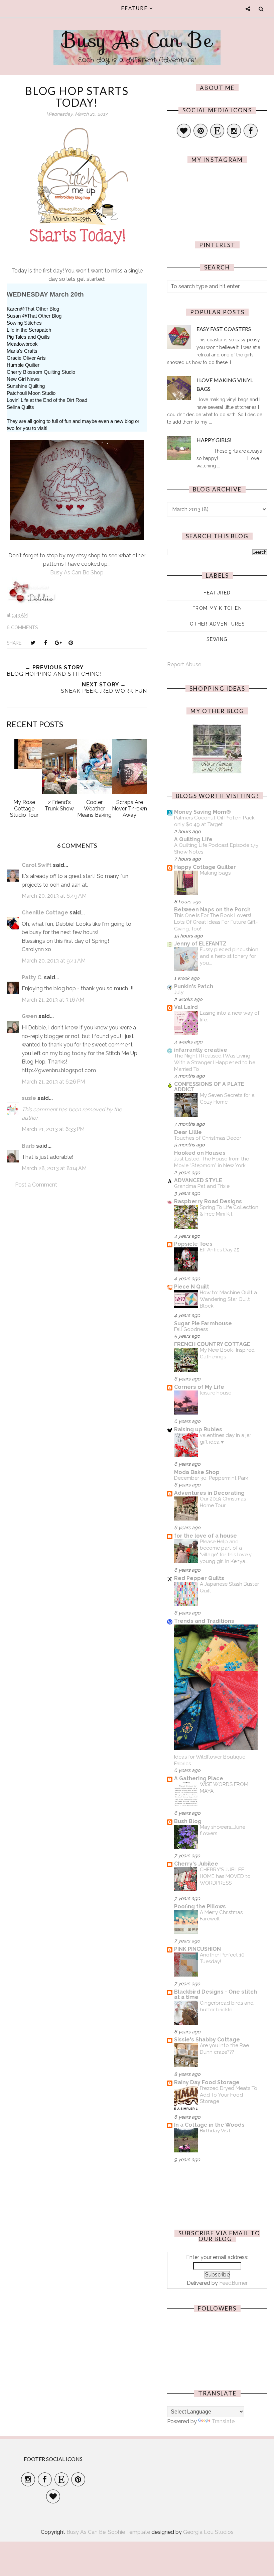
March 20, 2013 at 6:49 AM (54, 896)
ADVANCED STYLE (198, 1180)
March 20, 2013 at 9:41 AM (54, 961)
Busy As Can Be (137, 40)
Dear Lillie (188, 1132)
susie (29, 1098)
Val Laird (186, 1007)
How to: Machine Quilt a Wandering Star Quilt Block (228, 1299)
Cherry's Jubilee (196, 1864)
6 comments (22, 628)
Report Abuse (184, 664)
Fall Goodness (191, 1329)
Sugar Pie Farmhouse (203, 1323)
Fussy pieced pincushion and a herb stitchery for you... (229, 956)
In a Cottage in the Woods (209, 2125)
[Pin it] (71, 643)
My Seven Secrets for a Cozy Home (227, 1099)
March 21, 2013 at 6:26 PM (53, 1082)
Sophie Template (129, 2532)
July (179, 992)
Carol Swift (37, 865)
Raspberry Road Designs (208, 1201)
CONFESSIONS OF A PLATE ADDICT (209, 1087)
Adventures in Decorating (209, 1493)
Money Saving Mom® (202, 812)
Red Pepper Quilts (199, 1578)
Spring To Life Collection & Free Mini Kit (229, 1211)
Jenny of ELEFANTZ (200, 944)
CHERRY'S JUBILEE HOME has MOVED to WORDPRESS (225, 1876)
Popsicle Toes (193, 1244)
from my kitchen (217, 608)
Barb (28, 1146)
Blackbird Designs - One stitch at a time (216, 1994)
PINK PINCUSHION (197, 1949)
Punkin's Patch (194, 986)
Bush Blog (188, 1821)
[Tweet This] (33, 643)
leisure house (216, 1393)
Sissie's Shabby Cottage (207, 2040)
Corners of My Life (199, 1387)
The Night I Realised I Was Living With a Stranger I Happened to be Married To (215, 1062)
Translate (223, 2421)
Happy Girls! (214, 440)
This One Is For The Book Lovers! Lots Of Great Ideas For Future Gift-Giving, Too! (216, 922)
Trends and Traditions (204, 1621)
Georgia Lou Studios (208, 2532)
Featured (217, 593)
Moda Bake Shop (197, 1472)
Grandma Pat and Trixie (202, 1186)
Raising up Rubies (198, 1429)
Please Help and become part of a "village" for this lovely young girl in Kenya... (226, 1551)
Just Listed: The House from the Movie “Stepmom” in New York (212, 1162)
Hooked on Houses (200, 1153)
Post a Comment (36, 1185)
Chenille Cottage (45, 913)
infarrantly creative (201, 1050)
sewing (217, 639)
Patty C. (32, 977)
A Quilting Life (193, 839)
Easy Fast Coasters (224, 329)
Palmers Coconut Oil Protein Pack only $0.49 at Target (214, 821)
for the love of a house (205, 1536)
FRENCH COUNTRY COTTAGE (212, 1344)
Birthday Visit (215, 2131)
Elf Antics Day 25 (220, 1250)
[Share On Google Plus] (58, 643)
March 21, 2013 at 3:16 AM (53, 1000)
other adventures (217, 624)
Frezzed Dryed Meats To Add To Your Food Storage (229, 2095)
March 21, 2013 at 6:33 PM (53, 1129)
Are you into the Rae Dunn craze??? (224, 2049)
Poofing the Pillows (200, 1907)
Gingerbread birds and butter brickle (227, 2006)
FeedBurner (233, 2283)
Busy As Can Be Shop (77, 573)
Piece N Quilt (192, 1287)
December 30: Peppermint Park (211, 1478)
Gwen (29, 1016)
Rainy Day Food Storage (207, 2082)
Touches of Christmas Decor (208, 1138)
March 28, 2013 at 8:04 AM (54, 1168)
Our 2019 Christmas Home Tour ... (223, 1502)
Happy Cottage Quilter (205, 867)
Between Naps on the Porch (212, 910)
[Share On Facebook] (45, 643)
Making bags (215, 873)
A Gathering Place (199, 1778)
